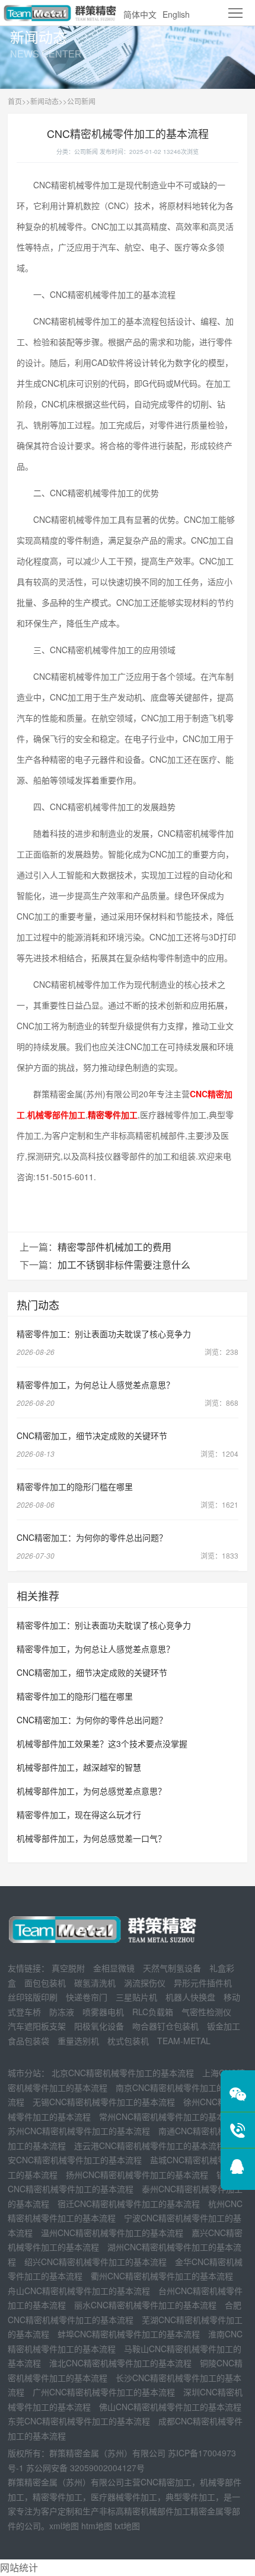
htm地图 (97, 2526)
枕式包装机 (128, 2041)
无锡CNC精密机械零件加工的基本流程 (104, 2102)
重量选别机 (78, 2041)
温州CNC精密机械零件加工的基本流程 (112, 2233)
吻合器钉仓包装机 (165, 2026)
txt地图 (127, 2526)
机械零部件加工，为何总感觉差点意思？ (91, 1791)
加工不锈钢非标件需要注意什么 (124, 1265)
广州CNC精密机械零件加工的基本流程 (104, 2392)
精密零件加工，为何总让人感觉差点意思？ (95, 1385)
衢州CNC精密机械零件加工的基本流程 (162, 2276)
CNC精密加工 (166, 2482)
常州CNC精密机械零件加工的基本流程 (170, 2116)
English (176, 14)
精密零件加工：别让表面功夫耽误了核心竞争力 (104, 1334)
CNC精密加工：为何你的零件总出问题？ (92, 1537)
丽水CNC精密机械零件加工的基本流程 (145, 2305)
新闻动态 (44, 101)
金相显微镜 (114, 1968)
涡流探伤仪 (145, 1983)
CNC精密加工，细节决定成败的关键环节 (92, 1435)
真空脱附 (68, 1968)
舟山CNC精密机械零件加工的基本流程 (79, 2291)
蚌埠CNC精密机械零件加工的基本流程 (129, 2334)
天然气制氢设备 (172, 1968)
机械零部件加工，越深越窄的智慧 (79, 1767)
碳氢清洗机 (95, 1983)
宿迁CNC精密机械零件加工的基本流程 (129, 2204)
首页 (15, 101)
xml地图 (64, 2526)
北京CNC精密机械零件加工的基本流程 (123, 2073)
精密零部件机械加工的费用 (114, 1247)
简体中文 (140, 14)
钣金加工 (224, 2026)
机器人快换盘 (190, 1997)
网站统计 (19, 2567)
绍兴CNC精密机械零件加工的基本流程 (95, 2262)
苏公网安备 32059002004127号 (85, 2468)
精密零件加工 (58, 2497)
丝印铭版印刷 (33, 1997)
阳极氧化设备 (99, 2026)
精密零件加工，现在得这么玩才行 (79, 1814)
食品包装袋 (28, 2041)
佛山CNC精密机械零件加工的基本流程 (170, 2407)
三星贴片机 (136, 1997)
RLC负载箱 (153, 2012)
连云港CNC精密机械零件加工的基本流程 (149, 2145)
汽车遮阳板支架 (37, 2026)
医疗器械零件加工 (124, 2497)
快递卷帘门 (87, 1997)
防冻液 (62, 2012)
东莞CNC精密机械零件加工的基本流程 (79, 2421)
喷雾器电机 (103, 2012)
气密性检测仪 (206, 2012)
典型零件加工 (190, 2497)
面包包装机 (45, 1983)
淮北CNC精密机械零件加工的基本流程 (120, 2363)
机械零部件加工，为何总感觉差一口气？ (91, 1838)
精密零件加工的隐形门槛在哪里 (75, 1486)
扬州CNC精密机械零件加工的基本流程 (137, 2174)
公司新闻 (81, 101)
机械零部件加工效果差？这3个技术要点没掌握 (102, 1743)
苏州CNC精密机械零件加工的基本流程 (79, 2131)
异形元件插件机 (203, 1983)
